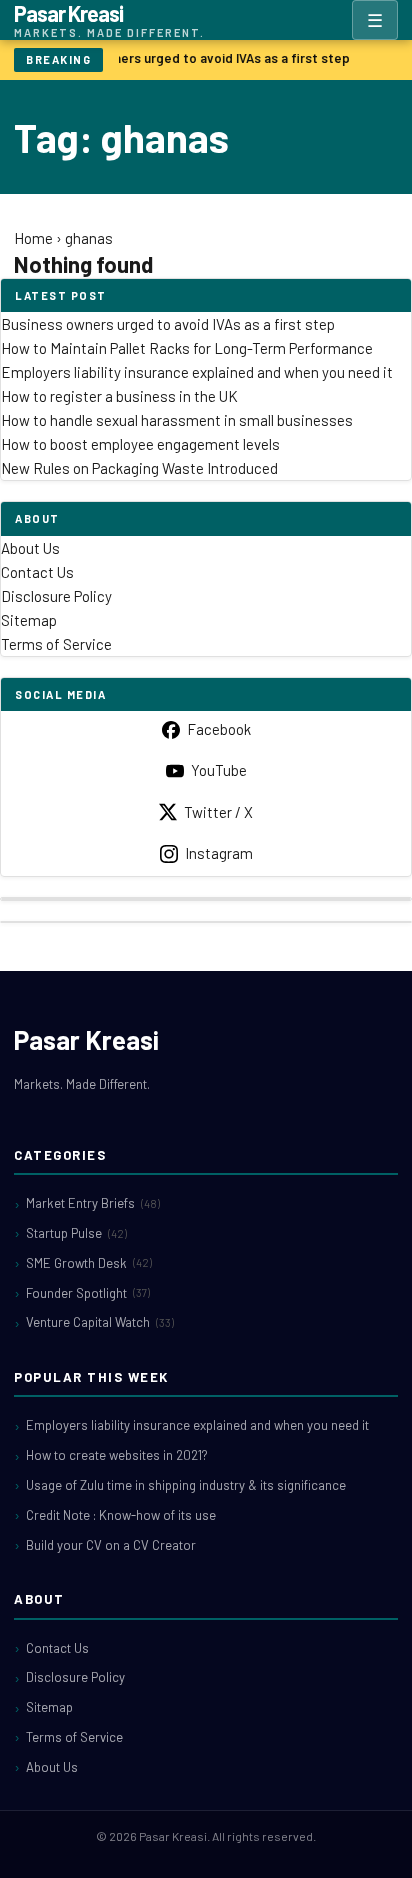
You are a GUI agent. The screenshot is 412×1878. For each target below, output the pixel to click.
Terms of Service (56, 644)
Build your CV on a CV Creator (111, 1545)
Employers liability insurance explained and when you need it (197, 372)
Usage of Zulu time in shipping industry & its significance (186, 1485)
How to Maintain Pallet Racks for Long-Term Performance (187, 348)
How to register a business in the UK (119, 396)
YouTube (219, 770)
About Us (30, 548)
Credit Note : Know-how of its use (121, 1515)
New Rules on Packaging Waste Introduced (139, 468)
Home (33, 238)
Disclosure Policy (56, 596)
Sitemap (29, 620)
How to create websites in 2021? (117, 1455)
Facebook (219, 729)
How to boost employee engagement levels (140, 444)
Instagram (219, 853)
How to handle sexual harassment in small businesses (177, 420)
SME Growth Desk (89, 1263)
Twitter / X (218, 812)
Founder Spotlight (88, 1293)
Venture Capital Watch (100, 1322)
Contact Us (37, 572)
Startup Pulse (76, 1233)
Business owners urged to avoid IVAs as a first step (193, 58)
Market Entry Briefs (93, 1203)
